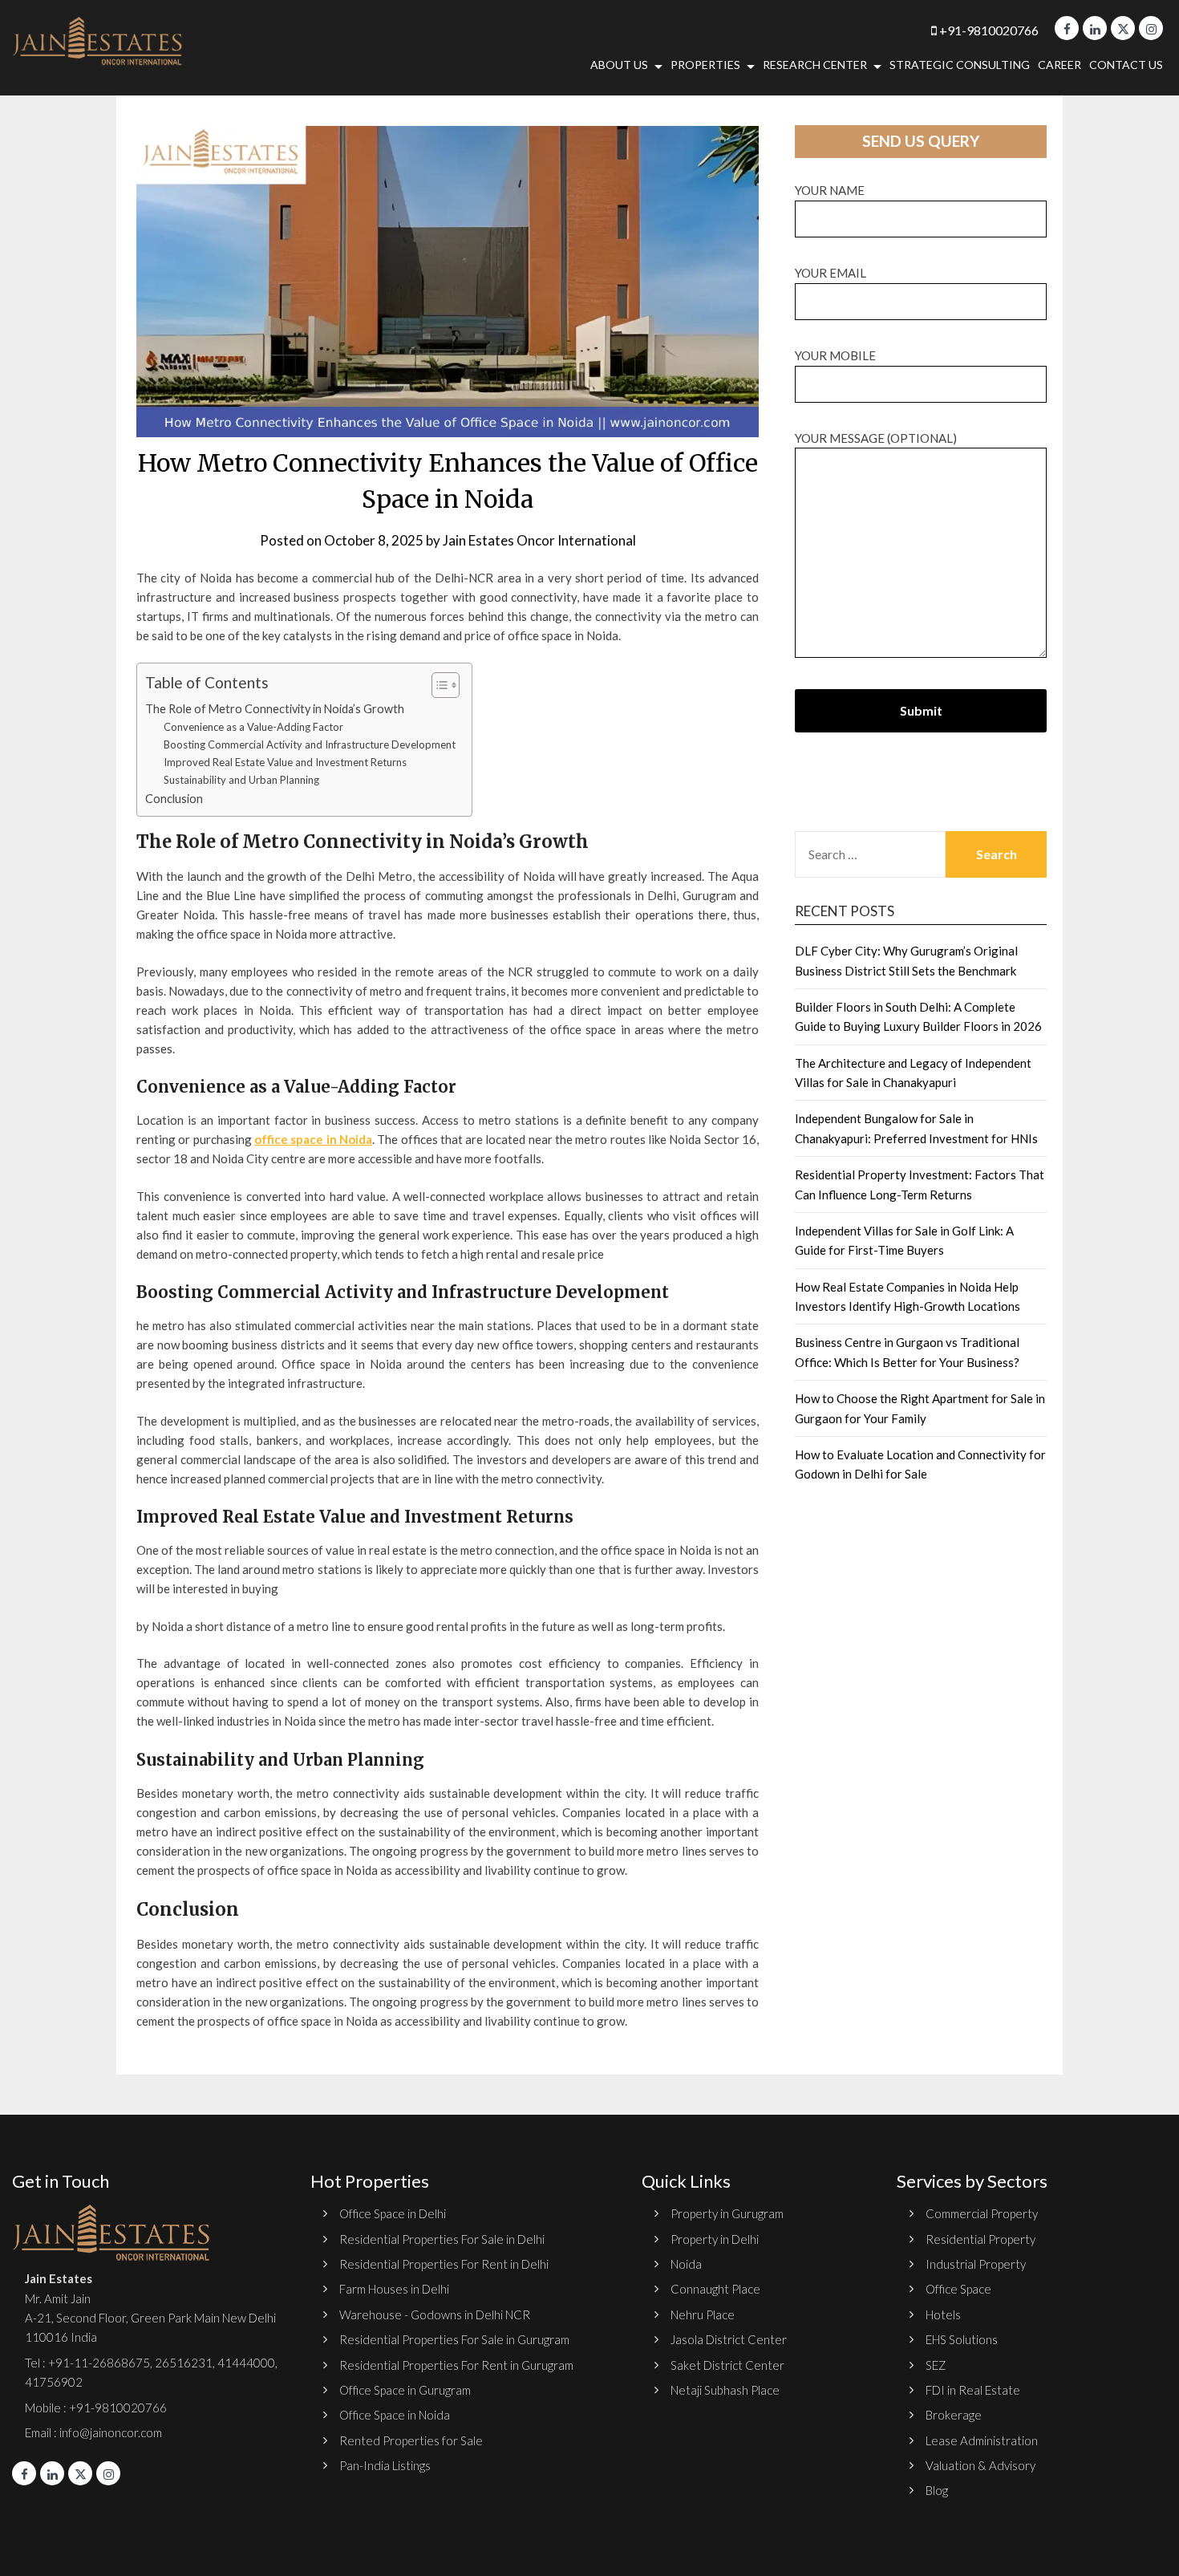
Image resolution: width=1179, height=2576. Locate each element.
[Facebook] (1067, 28)
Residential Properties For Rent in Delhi (444, 2264)
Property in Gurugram (727, 2213)
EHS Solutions (962, 2339)
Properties (705, 65)
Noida (686, 2264)
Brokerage (954, 2415)
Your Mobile (835, 355)
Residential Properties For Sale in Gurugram (454, 2339)
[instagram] (1151, 28)
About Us (619, 65)
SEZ (936, 2365)
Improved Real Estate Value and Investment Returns (285, 762)
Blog (937, 2490)
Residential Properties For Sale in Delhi (442, 2239)
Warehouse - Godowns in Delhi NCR (435, 2314)
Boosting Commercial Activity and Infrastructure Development (310, 744)
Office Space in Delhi (393, 2213)
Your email (831, 273)
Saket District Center (727, 2365)
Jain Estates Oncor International (539, 540)
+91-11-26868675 (99, 2363)
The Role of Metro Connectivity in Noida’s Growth (275, 709)
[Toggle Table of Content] (438, 685)
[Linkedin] (1095, 28)
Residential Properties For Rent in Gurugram (456, 2365)
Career (1059, 65)
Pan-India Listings (385, 2465)
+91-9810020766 (988, 30)
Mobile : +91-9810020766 (96, 2408)
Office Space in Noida (395, 2415)
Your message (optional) (876, 438)
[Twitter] (1123, 28)
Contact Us (1126, 65)
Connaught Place (715, 2289)
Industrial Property (976, 2264)
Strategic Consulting (960, 65)
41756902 (54, 2382)
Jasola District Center (729, 2339)
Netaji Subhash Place (725, 2390)
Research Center (815, 65)
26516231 (184, 2363)
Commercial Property (982, 2213)
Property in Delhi (715, 2239)
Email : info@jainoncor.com (93, 2432)
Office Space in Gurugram (405, 2390)
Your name (830, 190)
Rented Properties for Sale (411, 2440)
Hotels (943, 2314)
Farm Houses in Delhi (394, 2289)
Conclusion (174, 799)
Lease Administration (982, 2440)
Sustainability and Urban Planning (241, 780)
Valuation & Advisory (980, 2465)
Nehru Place (703, 2314)
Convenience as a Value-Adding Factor (253, 727)
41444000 (245, 2363)
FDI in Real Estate (973, 2390)
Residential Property (980, 2239)
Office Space (958, 2289)
